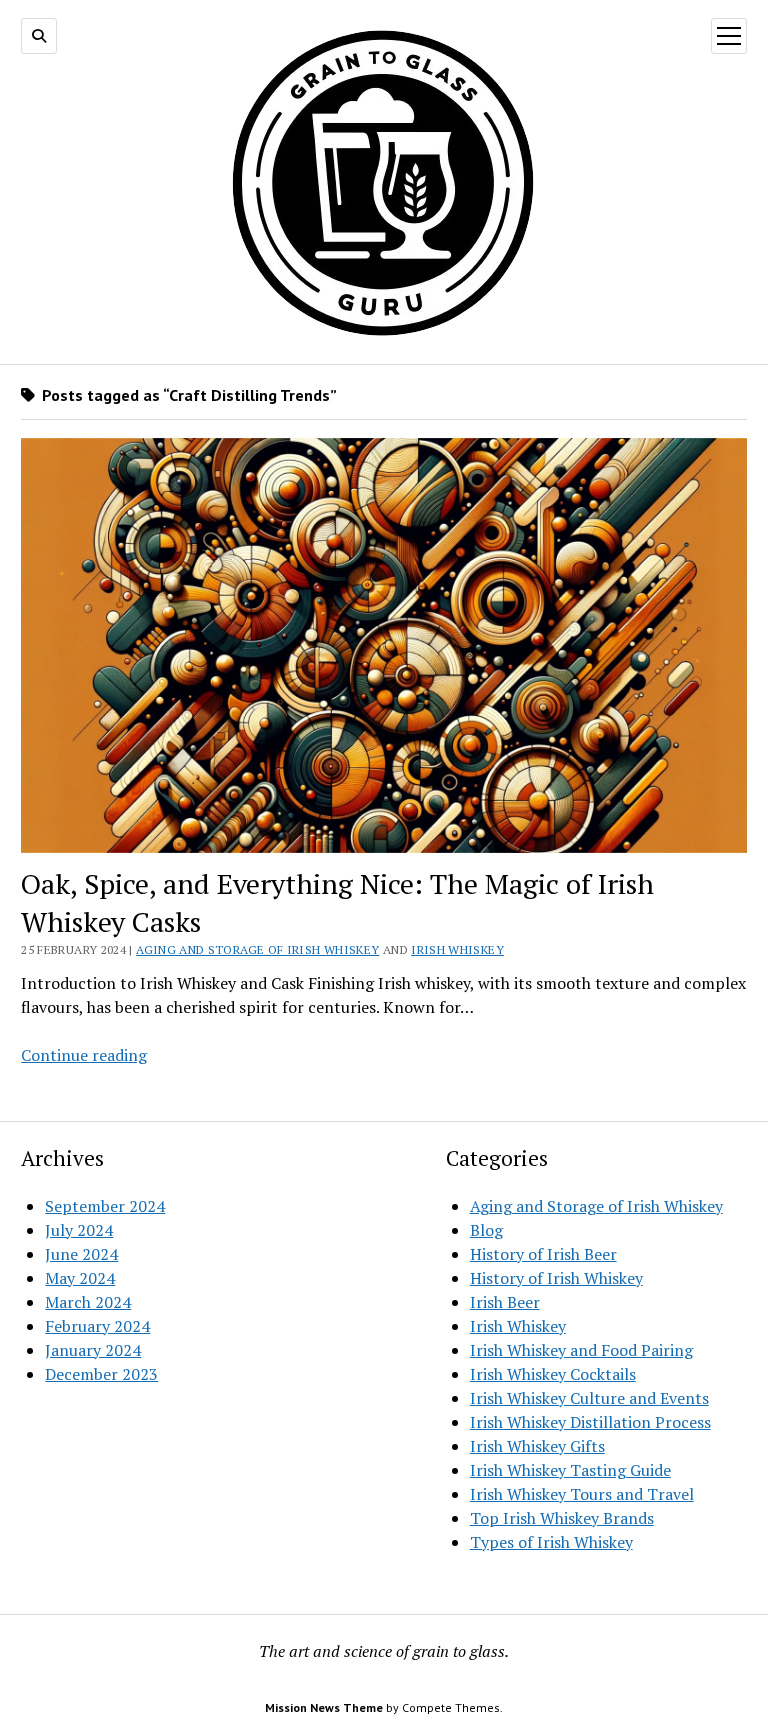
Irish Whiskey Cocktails (553, 1374)
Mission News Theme (324, 1707)
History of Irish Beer (543, 1254)
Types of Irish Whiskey (551, 1542)
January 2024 (93, 1350)
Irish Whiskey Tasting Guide (570, 1470)
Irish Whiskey (457, 949)
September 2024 (105, 1206)
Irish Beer (505, 1302)
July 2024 (79, 1230)
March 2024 (88, 1302)
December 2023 (101, 1374)
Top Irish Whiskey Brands (562, 1518)
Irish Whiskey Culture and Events (589, 1398)
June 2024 (81, 1254)
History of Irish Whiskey (556, 1278)
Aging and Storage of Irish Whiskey (257, 949)
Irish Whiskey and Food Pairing (581, 1350)
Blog (486, 1230)
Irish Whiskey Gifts (537, 1446)
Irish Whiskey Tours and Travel (582, 1494)
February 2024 (97, 1326)
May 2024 (80, 1278)
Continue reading (84, 1055)
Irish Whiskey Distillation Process (590, 1422)
